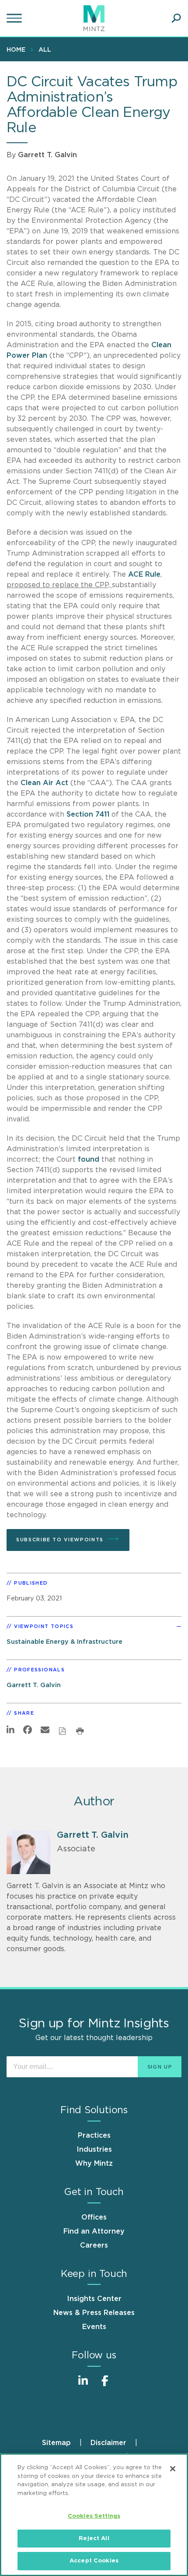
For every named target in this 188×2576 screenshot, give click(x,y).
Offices (94, 2217)
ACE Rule (144, 574)
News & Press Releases (94, 2313)
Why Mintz (94, 2164)
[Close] (173, 2469)
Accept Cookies (94, 2561)
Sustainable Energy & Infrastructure (64, 1642)
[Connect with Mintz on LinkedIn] (83, 2385)
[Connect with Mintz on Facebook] (105, 2385)
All (45, 50)
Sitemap (56, 2443)
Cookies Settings (94, 2516)
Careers (94, 2245)
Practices (94, 2136)
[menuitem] (18, 49)
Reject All (94, 2539)
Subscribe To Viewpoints (60, 1540)
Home (16, 50)
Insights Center (94, 2299)
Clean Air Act (44, 783)
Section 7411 (88, 814)
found (89, 1159)
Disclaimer (108, 2443)
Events (94, 2327)
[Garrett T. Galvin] (28, 1852)
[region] (94, 2515)
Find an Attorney (94, 2231)
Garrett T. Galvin (47, 155)
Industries (94, 2150)
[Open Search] (176, 18)
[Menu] (15, 18)
